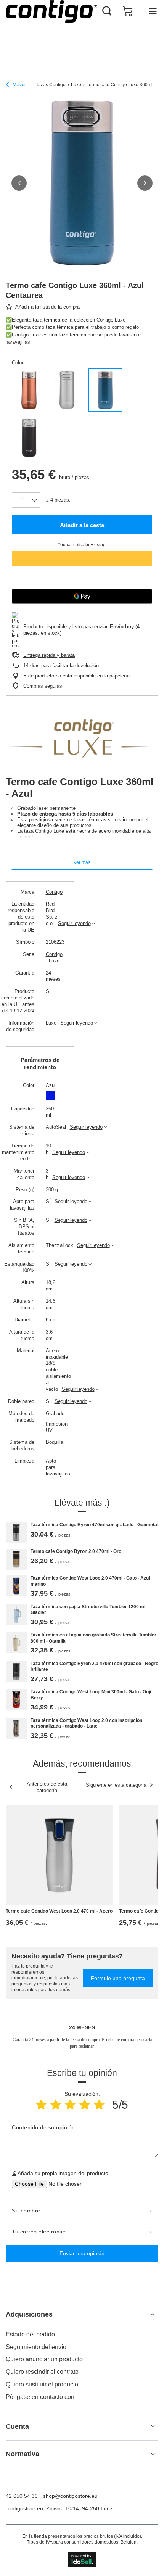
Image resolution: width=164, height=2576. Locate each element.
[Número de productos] (26, 500)
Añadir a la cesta (82, 525)
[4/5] (85, 2105)
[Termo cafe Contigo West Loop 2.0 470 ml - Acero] (59, 1855)
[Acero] (67, 390)
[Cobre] (29, 390)
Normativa (23, 2454)
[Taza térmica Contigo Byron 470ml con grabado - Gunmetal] (16, 1533)
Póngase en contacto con (40, 2397)
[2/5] (56, 2105)
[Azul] (105, 390)
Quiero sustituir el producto (42, 2384)
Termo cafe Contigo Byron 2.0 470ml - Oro (76, 1551)
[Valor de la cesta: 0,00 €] (128, 11)
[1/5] (41, 2105)
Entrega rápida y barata (49, 655)
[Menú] (153, 11)
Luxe (76, 85)
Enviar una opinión (82, 2253)
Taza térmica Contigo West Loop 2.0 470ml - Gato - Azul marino (90, 1581)
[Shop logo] (51, 11)
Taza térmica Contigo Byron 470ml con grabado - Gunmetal (94, 1525)
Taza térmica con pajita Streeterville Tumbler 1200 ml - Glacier (89, 1610)
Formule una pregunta (118, 1978)
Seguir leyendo (74, 923)
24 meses (53, 976)
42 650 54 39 (22, 2496)
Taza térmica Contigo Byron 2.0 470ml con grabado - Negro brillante (94, 1667)
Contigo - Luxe (53, 957)
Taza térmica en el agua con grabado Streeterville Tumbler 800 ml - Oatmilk (93, 1638)
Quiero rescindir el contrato (42, 2372)
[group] (82, 183)
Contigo (53, 892)
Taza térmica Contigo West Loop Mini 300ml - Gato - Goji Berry (91, 1695)
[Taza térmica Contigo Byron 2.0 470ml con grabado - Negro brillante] (16, 1671)
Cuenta (17, 2426)
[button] (19, 183)
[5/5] (99, 2105)
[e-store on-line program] (82, 2559)
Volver (19, 85)
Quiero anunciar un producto (44, 2359)
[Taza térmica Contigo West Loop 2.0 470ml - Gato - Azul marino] (16, 1586)
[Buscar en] (107, 11)
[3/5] (70, 2105)
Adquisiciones (29, 2314)
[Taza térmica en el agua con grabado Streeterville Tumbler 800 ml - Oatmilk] (16, 1643)
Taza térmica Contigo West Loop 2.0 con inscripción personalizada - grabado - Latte (86, 1723)
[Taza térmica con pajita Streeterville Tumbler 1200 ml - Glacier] (16, 1615)
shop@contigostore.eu (70, 2496)
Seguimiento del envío (36, 2347)
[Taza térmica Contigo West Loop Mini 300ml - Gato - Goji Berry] (16, 1700)
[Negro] (29, 438)
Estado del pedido (30, 2334)
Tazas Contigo (51, 85)
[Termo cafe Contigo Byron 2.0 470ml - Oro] (16, 1559)
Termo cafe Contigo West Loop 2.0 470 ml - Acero (59, 1911)
